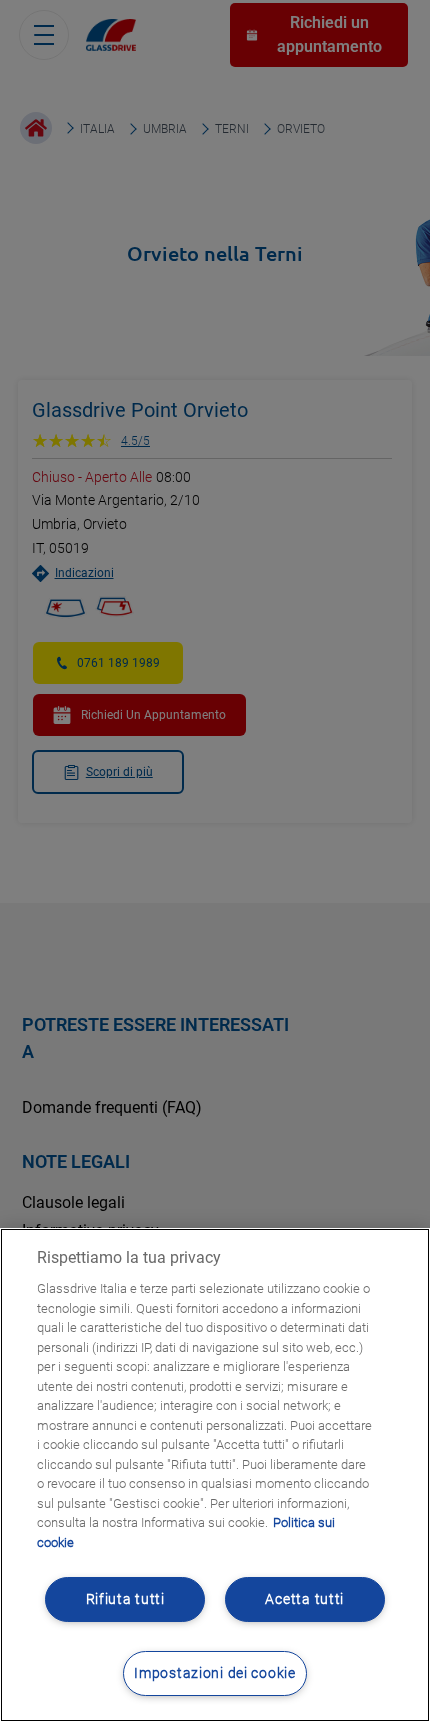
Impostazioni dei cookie (215, 1673)
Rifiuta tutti (125, 1599)
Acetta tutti (304, 1599)
